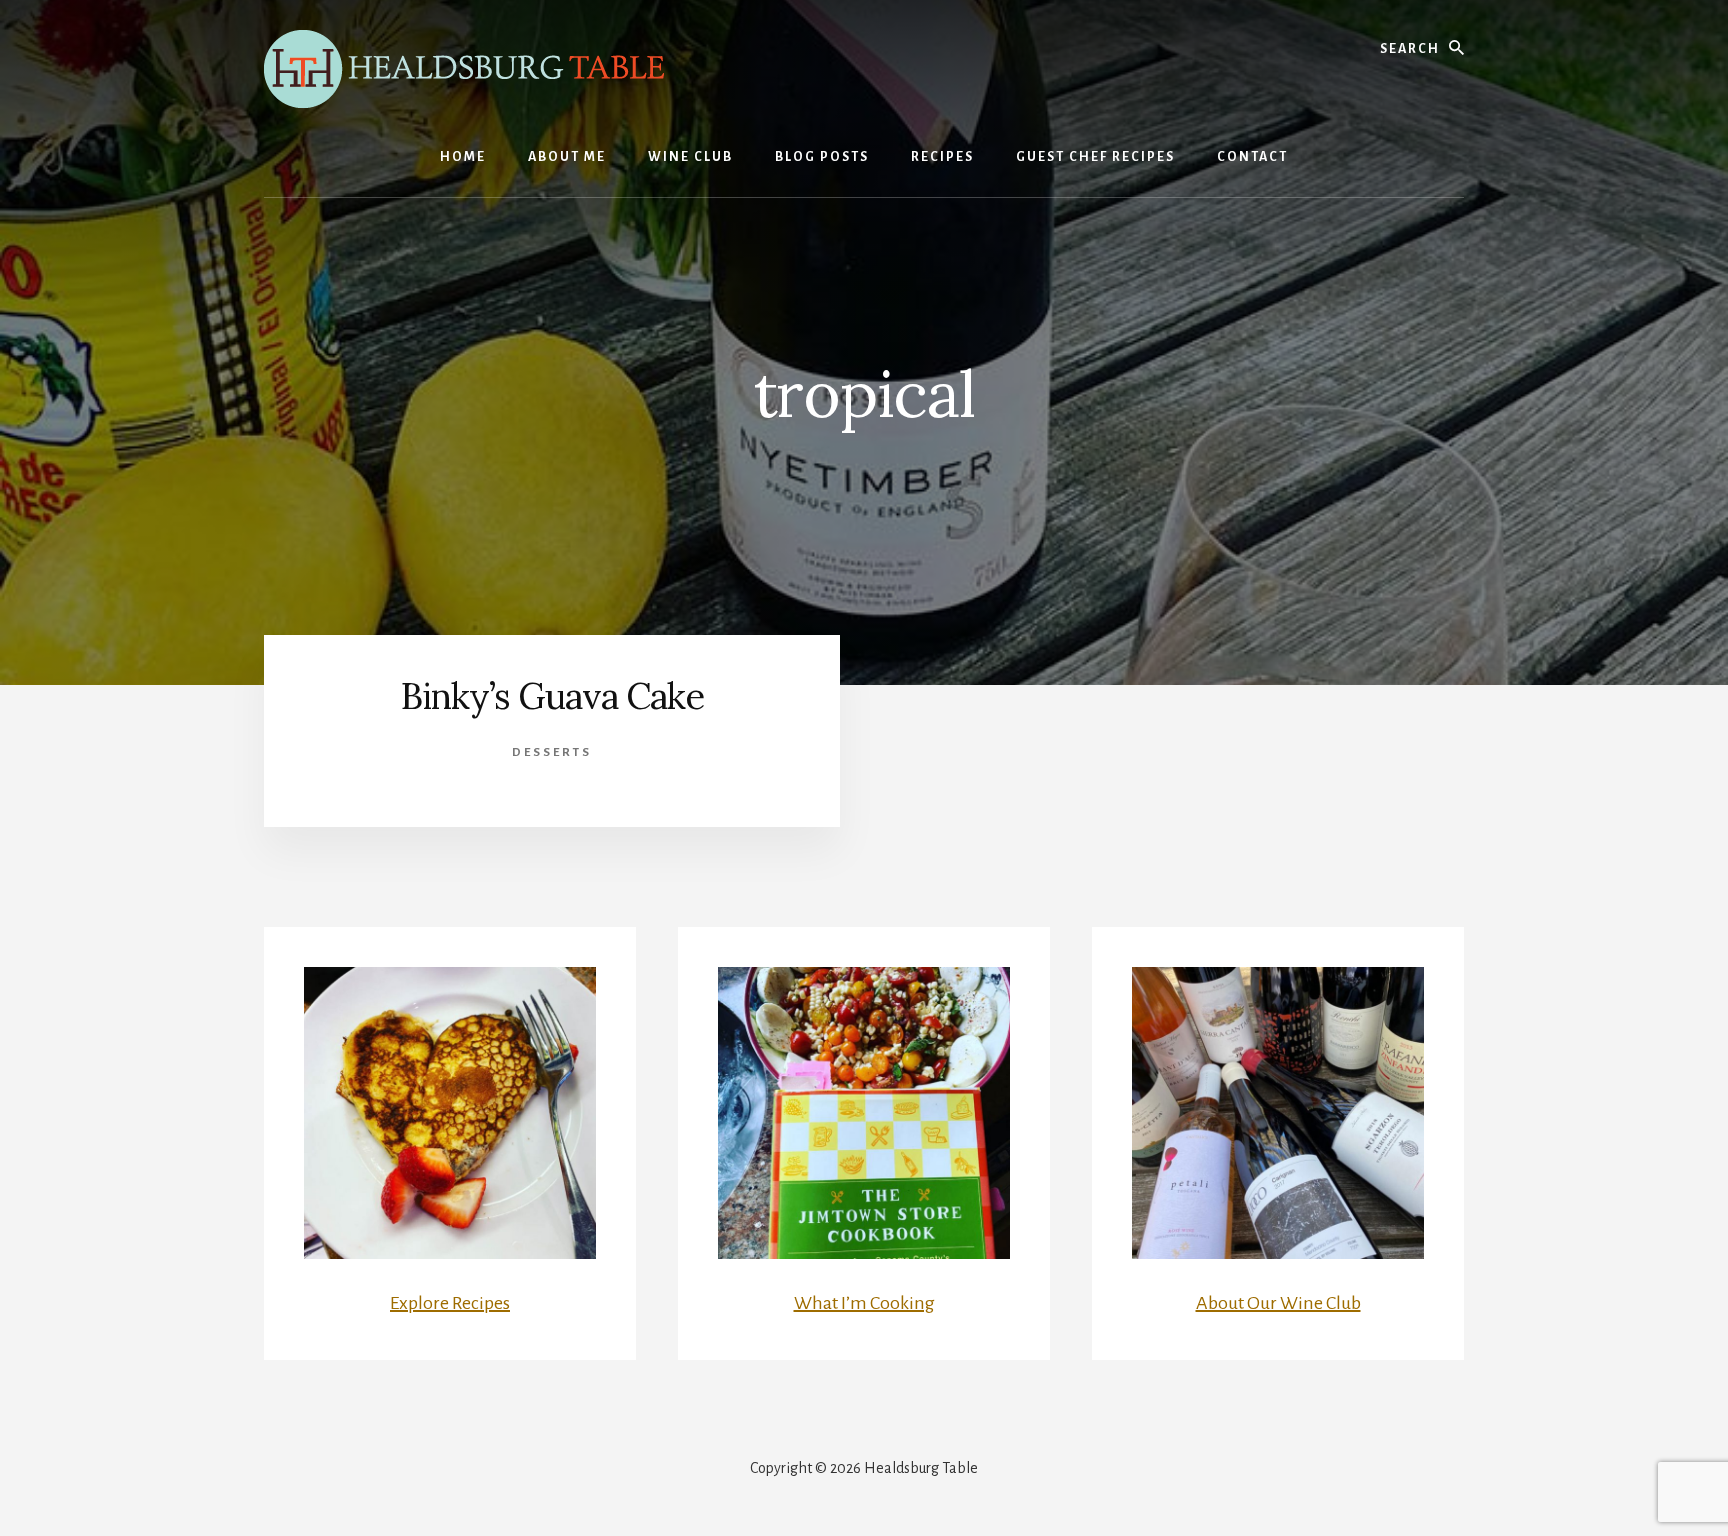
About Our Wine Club (1278, 1303)
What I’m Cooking (864, 1303)
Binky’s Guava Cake (552, 696)
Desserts (552, 752)
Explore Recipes (450, 1303)
